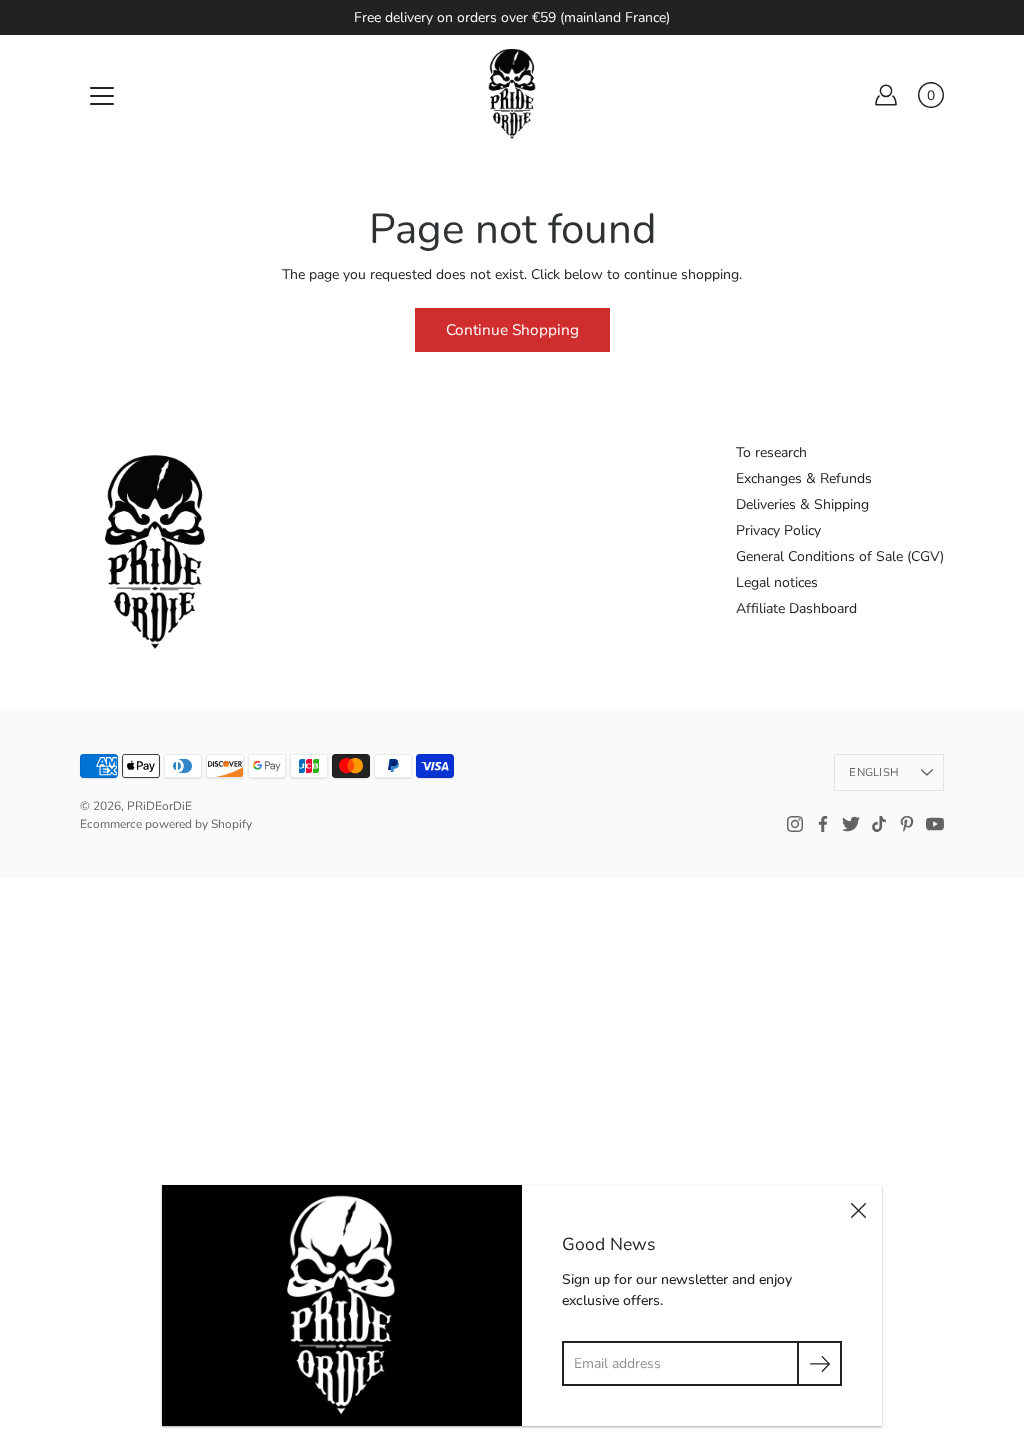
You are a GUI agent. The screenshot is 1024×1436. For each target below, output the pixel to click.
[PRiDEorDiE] (512, 95)
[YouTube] (935, 824)
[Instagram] (795, 824)
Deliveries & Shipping (802, 504)
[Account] (886, 95)
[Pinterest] (907, 824)
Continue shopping (512, 329)
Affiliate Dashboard (796, 608)
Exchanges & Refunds (804, 478)
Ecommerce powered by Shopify (166, 824)
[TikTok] (879, 824)
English (874, 772)
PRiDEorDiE (159, 806)
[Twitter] (851, 824)
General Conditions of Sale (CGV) (840, 556)
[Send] (819, 1363)
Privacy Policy (778, 530)
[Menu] (102, 96)
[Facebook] (823, 824)
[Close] (858, 1209)
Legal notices (777, 582)
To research (771, 452)
